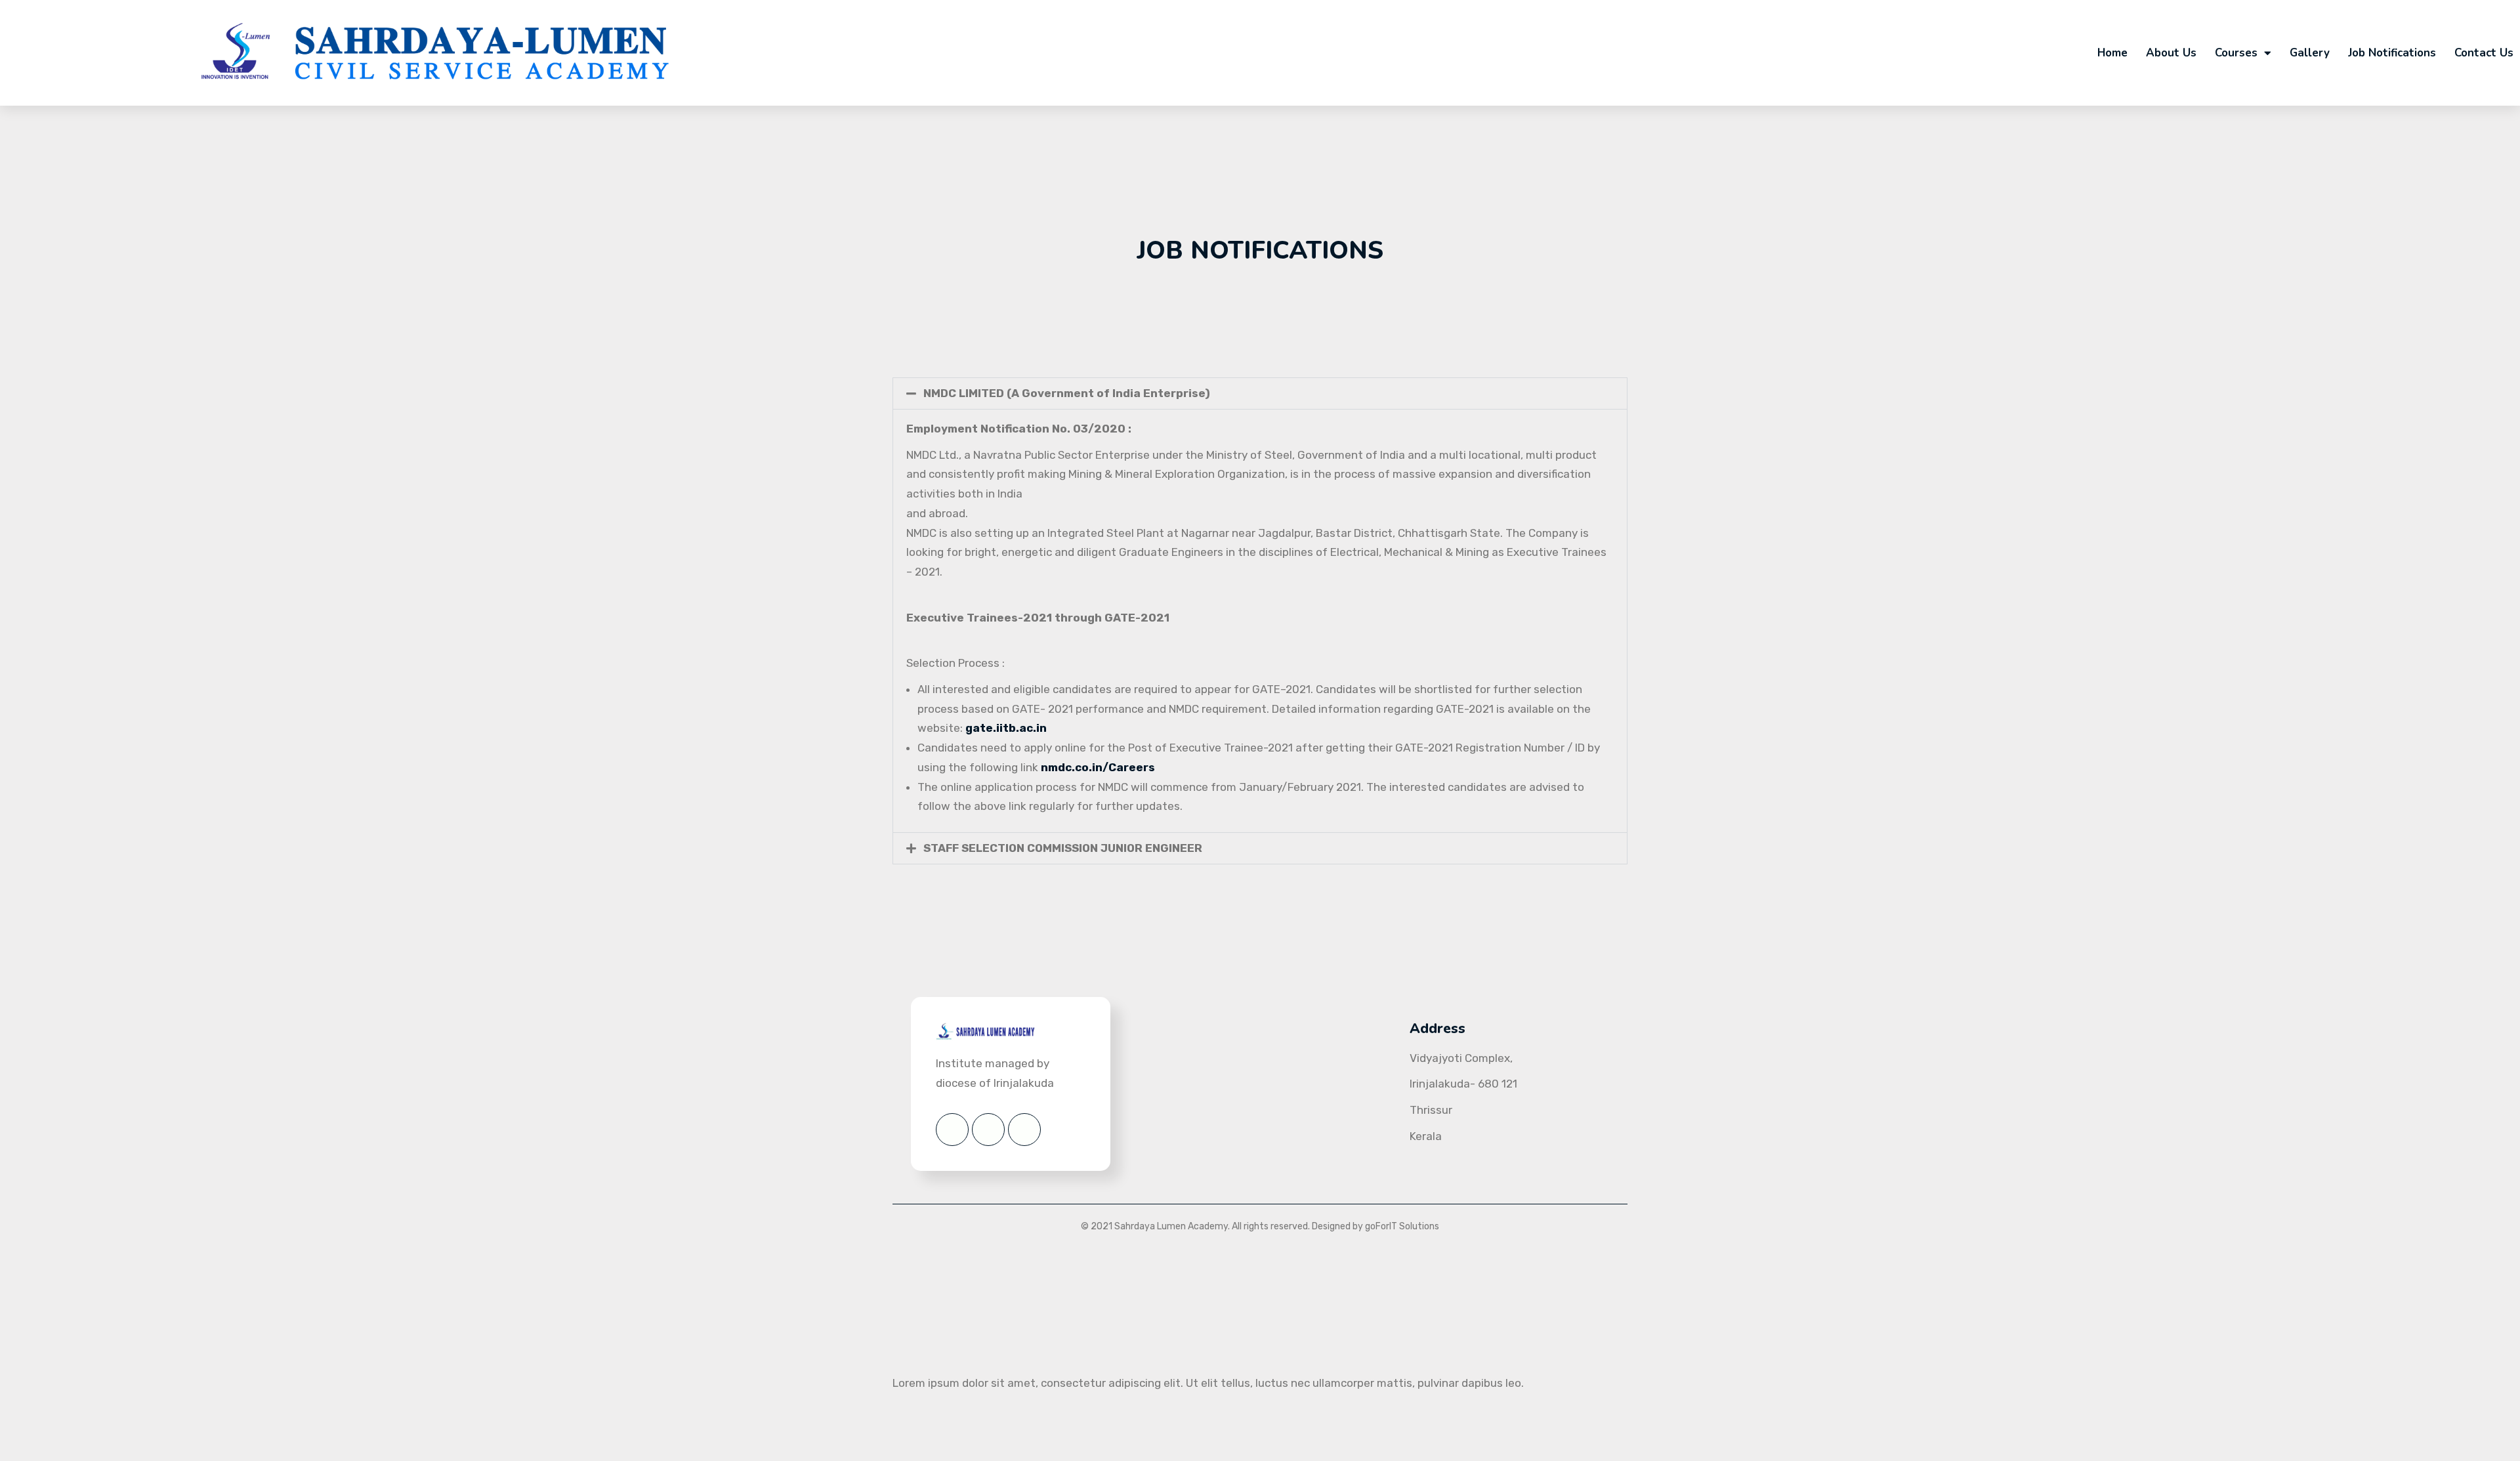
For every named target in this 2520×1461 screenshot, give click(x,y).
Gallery (2310, 53)
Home (2112, 53)
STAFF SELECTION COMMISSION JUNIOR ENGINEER (1063, 848)
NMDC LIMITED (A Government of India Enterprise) (1067, 393)
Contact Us (2484, 53)
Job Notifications (2392, 53)
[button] (1260, 393)
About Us (2171, 53)
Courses (2236, 53)
